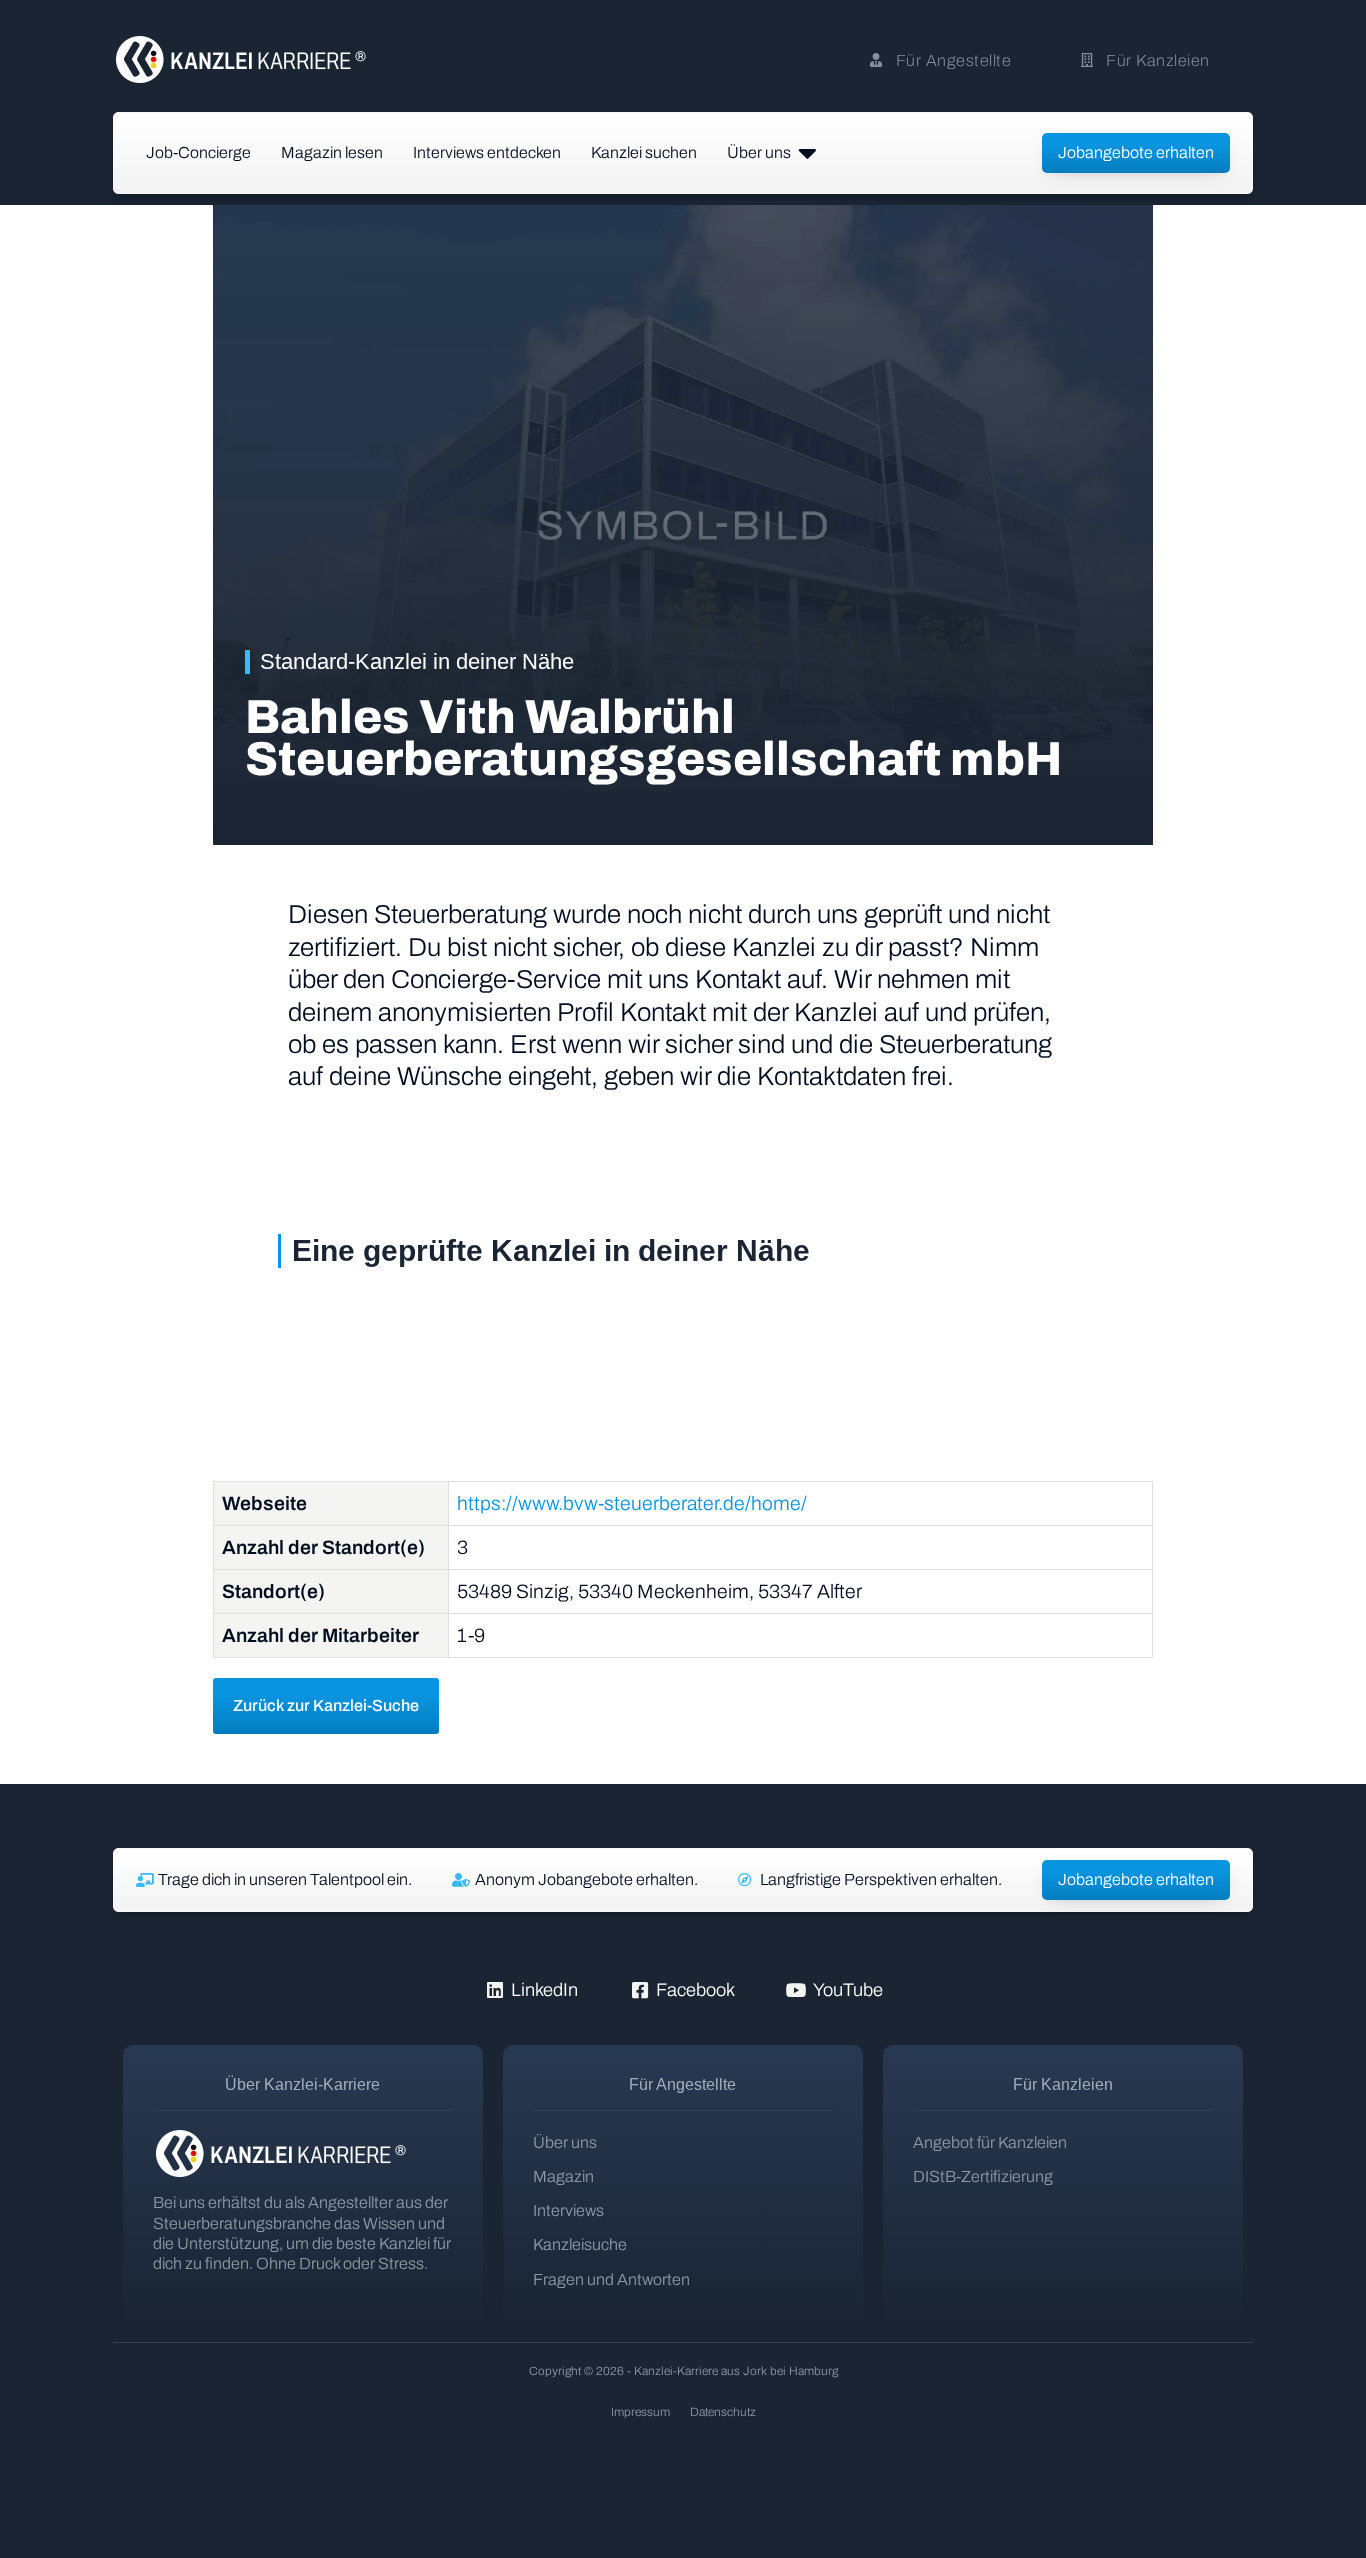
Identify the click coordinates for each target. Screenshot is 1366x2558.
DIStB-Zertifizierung (983, 2176)
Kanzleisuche (580, 2244)
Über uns (565, 2142)
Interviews (568, 2210)
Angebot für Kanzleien (990, 2142)
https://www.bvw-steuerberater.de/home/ (632, 1503)
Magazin (563, 2176)
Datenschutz (723, 2412)
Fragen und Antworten (611, 2279)
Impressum (640, 2412)
